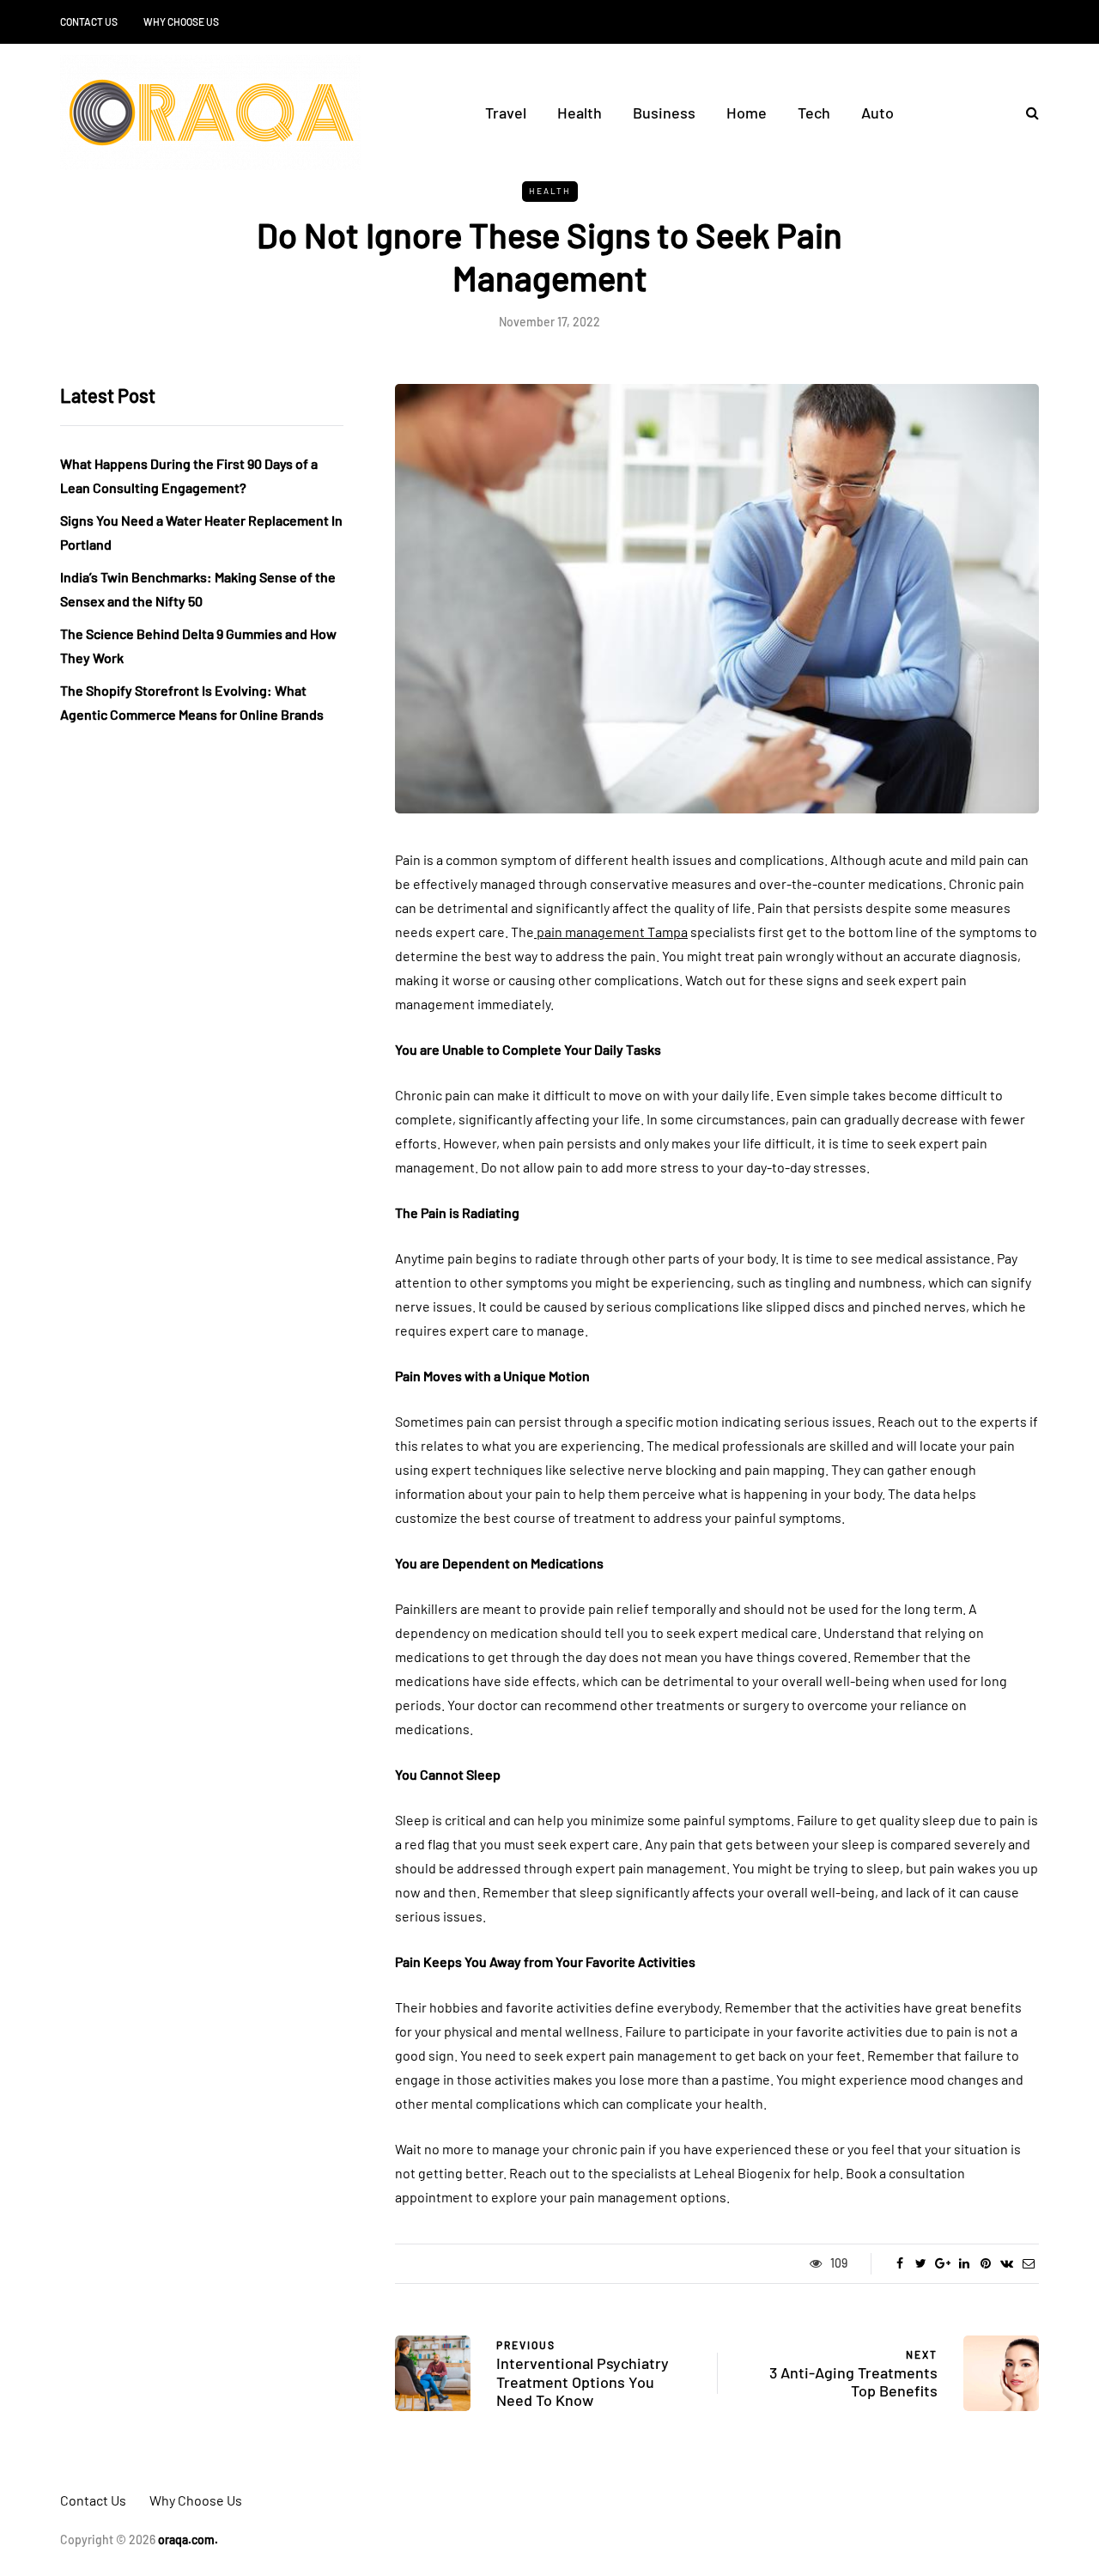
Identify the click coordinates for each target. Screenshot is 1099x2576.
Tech (814, 113)
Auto (877, 113)
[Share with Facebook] (899, 2263)
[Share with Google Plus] (942, 2263)
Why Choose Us (181, 21)
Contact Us (89, 21)
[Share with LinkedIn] (964, 2263)
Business (664, 113)
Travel (506, 113)
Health (580, 113)
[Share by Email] (1028, 2263)
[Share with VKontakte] (1007, 2263)
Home (747, 113)
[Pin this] (985, 2263)
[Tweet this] (921, 2263)
